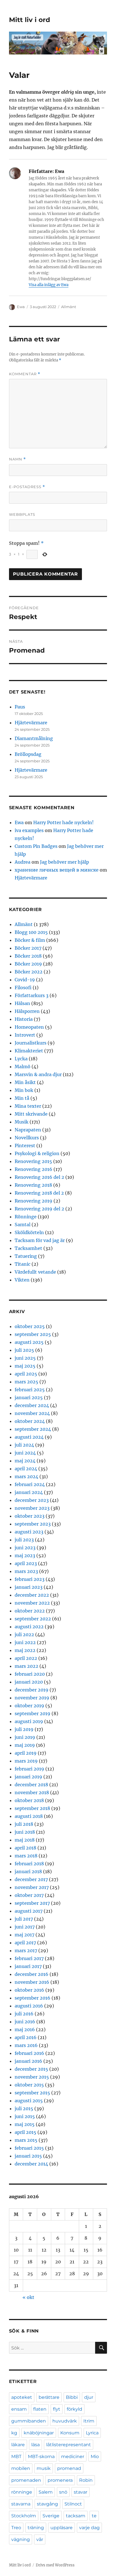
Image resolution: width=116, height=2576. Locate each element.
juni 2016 (25, 2022)
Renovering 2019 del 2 (39, 1209)
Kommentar (25, 374)
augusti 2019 (29, 1721)
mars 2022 (26, 1666)
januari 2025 (29, 1397)
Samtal (23, 1225)
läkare (18, 2445)
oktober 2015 (29, 2085)
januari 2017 (28, 1966)
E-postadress (27, 487)
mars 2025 (26, 1382)
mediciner (73, 2457)
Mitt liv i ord (30, 20)
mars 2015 (26, 2140)
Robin (86, 2480)
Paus (20, 707)
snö (63, 2492)
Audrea (23, 862)
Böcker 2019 (28, 964)
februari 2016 (29, 2053)
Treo (16, 2528)
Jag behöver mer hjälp (64, 862)
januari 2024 (29, 1492)
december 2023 (32, 1500)
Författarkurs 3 (32, 995)
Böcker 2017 (28, 948)
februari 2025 (30, 1390)
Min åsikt (25, 1082)
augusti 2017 (29, 1911)
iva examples (29, 830)
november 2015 (32, 2077)
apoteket (22, 2397)
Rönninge (26, 1217)
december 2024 (32, 1405)
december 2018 (31, 1785)
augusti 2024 (29, 1437)
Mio (95, 2457)
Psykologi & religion (37, 1153)
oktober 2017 (29, 1895)
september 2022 (33, 1619)
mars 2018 (26, 1856)
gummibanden (29, 2421)
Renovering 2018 (33, 1185)
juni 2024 (25, 1453)
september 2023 (33, 1524)
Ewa (21, 307)
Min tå (22, 1098)
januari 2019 (28, 1777)
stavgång (47, 2504)
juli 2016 (24, 2014)
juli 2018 (24, 1824)
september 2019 (33, 1713)
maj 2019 (25, 1745)
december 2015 (31, 2069)
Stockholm (24, 2516)
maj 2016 (25, 2029)
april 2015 (25, 2132)
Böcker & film (30, 940)
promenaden (26, 2480)
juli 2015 (24, 2108)
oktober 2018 (29, 1800)
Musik (22, 1122)
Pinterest (25, 1146)
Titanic (23, 1264)
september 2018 (32, 1808)
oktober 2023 (30, 1516)
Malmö (23, 1067)
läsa (35, 2445)
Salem (46, 2492)
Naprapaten (28, 1130)
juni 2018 (25, 1832)
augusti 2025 (29, 1342)
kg (14, 2433)
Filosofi (23, 988)
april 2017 (25, 1943)
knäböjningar (39, 2433)
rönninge (22, 2492)
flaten (40, 2409)
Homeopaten (29, 1027)
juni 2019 (25, 1737)
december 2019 (32, 1690)
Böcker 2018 (28, 956)
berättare (49, 2397)
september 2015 (32, 2093)
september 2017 (32, 1903)
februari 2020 (30, 1674)
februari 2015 (29, 2148)
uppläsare (62, 2528)
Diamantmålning (34, 738)
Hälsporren (27, 1011)
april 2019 (26, 1753)
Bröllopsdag (28, 754)
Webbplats (22, 514)
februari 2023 (30, 1579)
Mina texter (28, 1106)
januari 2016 (28, 2061)
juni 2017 (25, 1927)
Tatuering (26, 1256)
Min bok (24, 1090)
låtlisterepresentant (69, 2445)
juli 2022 (24, 1634)
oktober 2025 (30, 1326)
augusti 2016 (29, 2006)
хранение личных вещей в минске (57, 870)
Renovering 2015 (33, 1161)
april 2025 (26, 1374)
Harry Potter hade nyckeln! (63, 822)
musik (44, 2468)
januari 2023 (29, 1587)
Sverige (51, 2516)
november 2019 (32, 1698)
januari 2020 (29, 1682)
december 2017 (31, 1879)
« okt (28, 2297)
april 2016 (26, 2037)
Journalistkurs (31, 1043)
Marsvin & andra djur (38, 1074)
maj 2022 (25, 1650)
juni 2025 (25, 1358)
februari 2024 (30, 1484)
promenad (69, 2468)
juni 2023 (25, 1548)
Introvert (25, 1035)
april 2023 (26, 1563)
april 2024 (26, 1469)
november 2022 (32, 1603)
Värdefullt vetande (35, 1272)
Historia (24, 1019)
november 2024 (32, 1413)
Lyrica (92, 2433)
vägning (21, 2539)
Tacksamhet (28, 1248)
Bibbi (72, 2397)
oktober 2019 (29, 1706)
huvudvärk (65, 2421)
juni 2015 (25, 2116)
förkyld (74, 2409)
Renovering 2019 (34, 1201)
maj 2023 (25, 1555)
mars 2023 (26, 1571)
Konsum (70, 2433)
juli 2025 (24, 1350)
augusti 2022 (29, 1627)
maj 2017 (24, 1935)
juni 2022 (25, 1642)
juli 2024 (24, 1445)
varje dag (89, 2528)
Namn (17, 459)
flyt (57, 2409)
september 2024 (33, 1429)
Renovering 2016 (34, 1169)
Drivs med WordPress (55, 2565)
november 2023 (32, 1508)
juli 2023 (24, 1540)
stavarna (21, 2504)
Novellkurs (27, 1138)
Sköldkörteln (29, 1232)
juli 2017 (24, 1919)
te (94, 2516)
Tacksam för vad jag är (40, 1240)
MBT (16, 2457)
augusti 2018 (29, 1816)
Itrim (89, 2421)
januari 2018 (28, 1871)
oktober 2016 (29, 1990)
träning (36, 2528)
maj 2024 (25, 1461)
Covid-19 (25, 980)
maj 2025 (25, 1366)
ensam (19, 2409)
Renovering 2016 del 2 (39, 1177)
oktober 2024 (30, 1421)
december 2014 (31, 2164)
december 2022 (32, 1595)
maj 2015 (25, 2124)
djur (89, 2397)
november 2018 (32, 1792)
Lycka (21, 1059)
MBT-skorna (41, 2457)
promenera (60, 2480)
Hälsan (22, 1003)
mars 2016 (26, 2045)
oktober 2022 (30, 1611)
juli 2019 (24, 1729)
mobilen (21, 2468)
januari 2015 (28, 2156)
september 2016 (33, 1998)
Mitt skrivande (31, 1114)
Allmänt (69, 307)
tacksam (76, 2516)
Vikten (22, 1280)
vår (40, 2539)
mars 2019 (26, 1761)
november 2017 (32, 1887)
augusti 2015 (29, 2101)
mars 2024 (26, 1476)
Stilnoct (73, 2504)
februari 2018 (29, 1864)
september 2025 (33, 1334)
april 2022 (26, 1658)
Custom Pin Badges (36, 846)
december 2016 (32, 1974)
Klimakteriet (29, 1051)
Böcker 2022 (29, 972)
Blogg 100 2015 (31, 932)
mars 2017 (26, 1950)
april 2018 (25, 1848)
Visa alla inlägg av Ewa (49, 285)
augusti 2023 (29, 1532)
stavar (81, 2492)
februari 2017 (29, 1958)
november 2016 (32, 1982)
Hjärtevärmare (31, 723)
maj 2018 (25, 1840)
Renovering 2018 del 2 (39, 1193)
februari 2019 (29, 1769)
